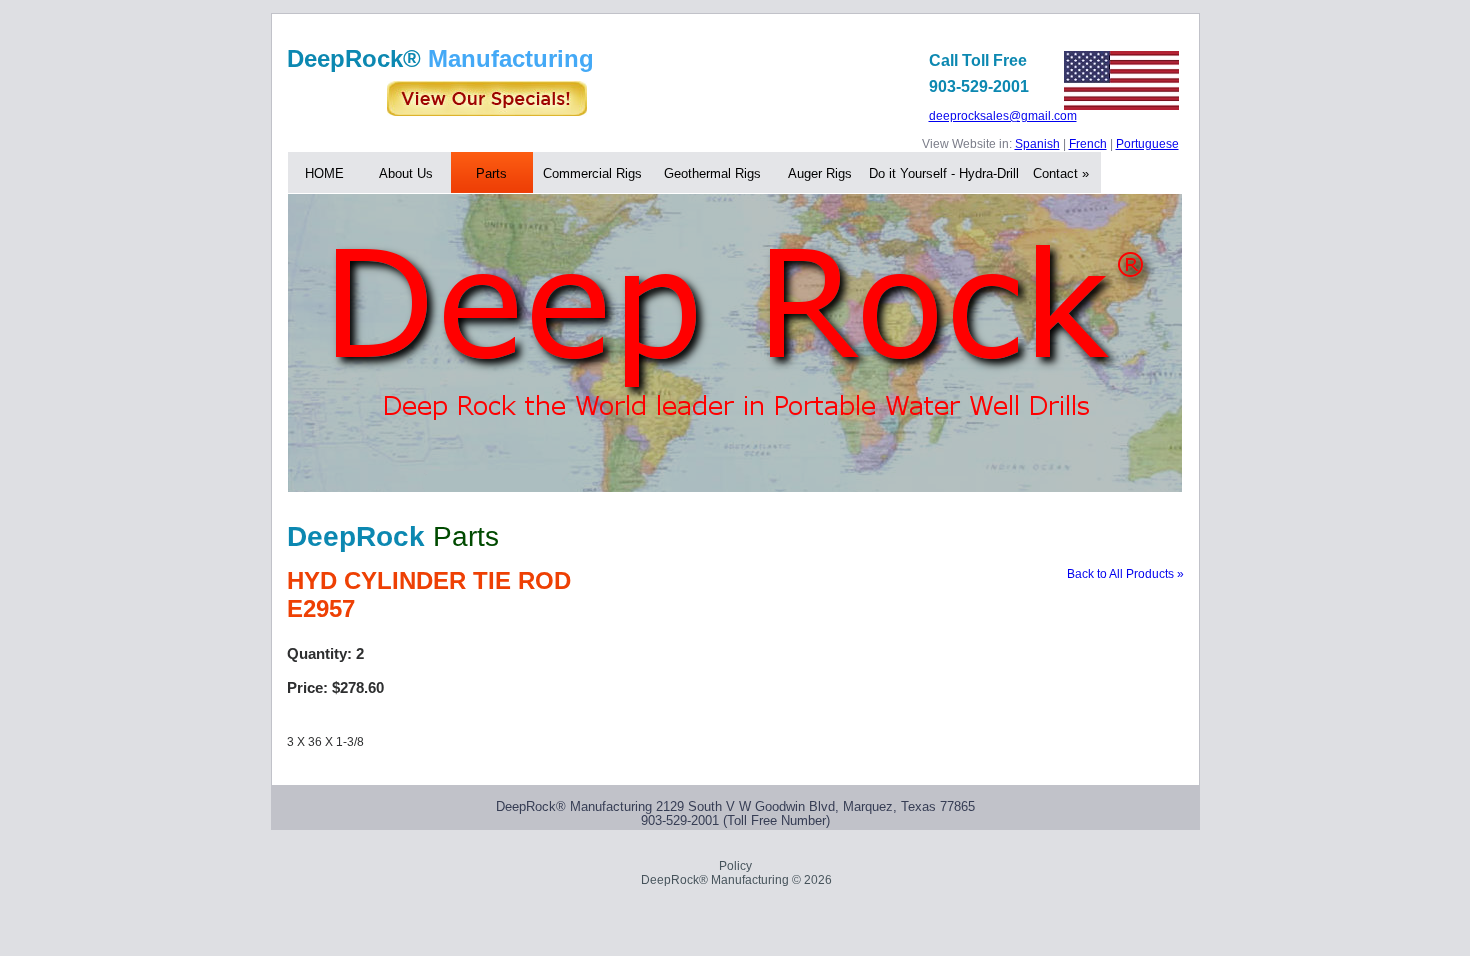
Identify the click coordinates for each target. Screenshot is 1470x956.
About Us (406, 173)
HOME (324, 173)
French (1088, 144)
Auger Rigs (820, 173)
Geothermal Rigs (712, 173)
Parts (491, 173)
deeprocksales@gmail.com (1003, 116)
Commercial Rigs (592, 173)
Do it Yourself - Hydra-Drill (944, 173)
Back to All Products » (1125, 574)
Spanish (1037, 144)
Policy (735, 866)
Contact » (1061, 173)
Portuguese (1147, 144)
